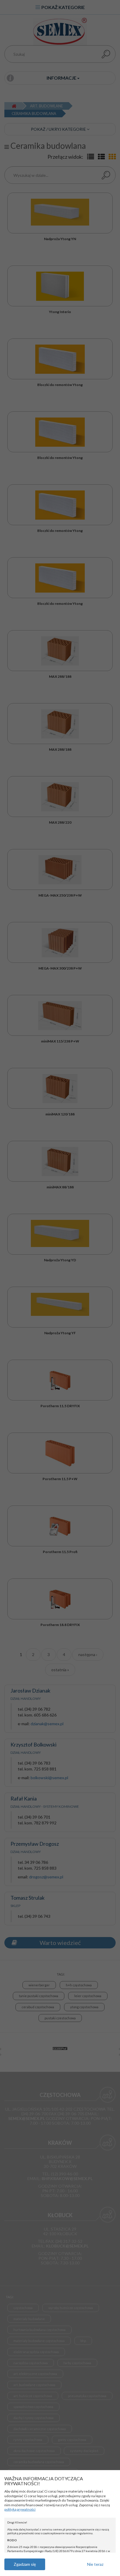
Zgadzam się (25, 2564)
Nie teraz (95, 2564)
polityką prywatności (20, 2509)
